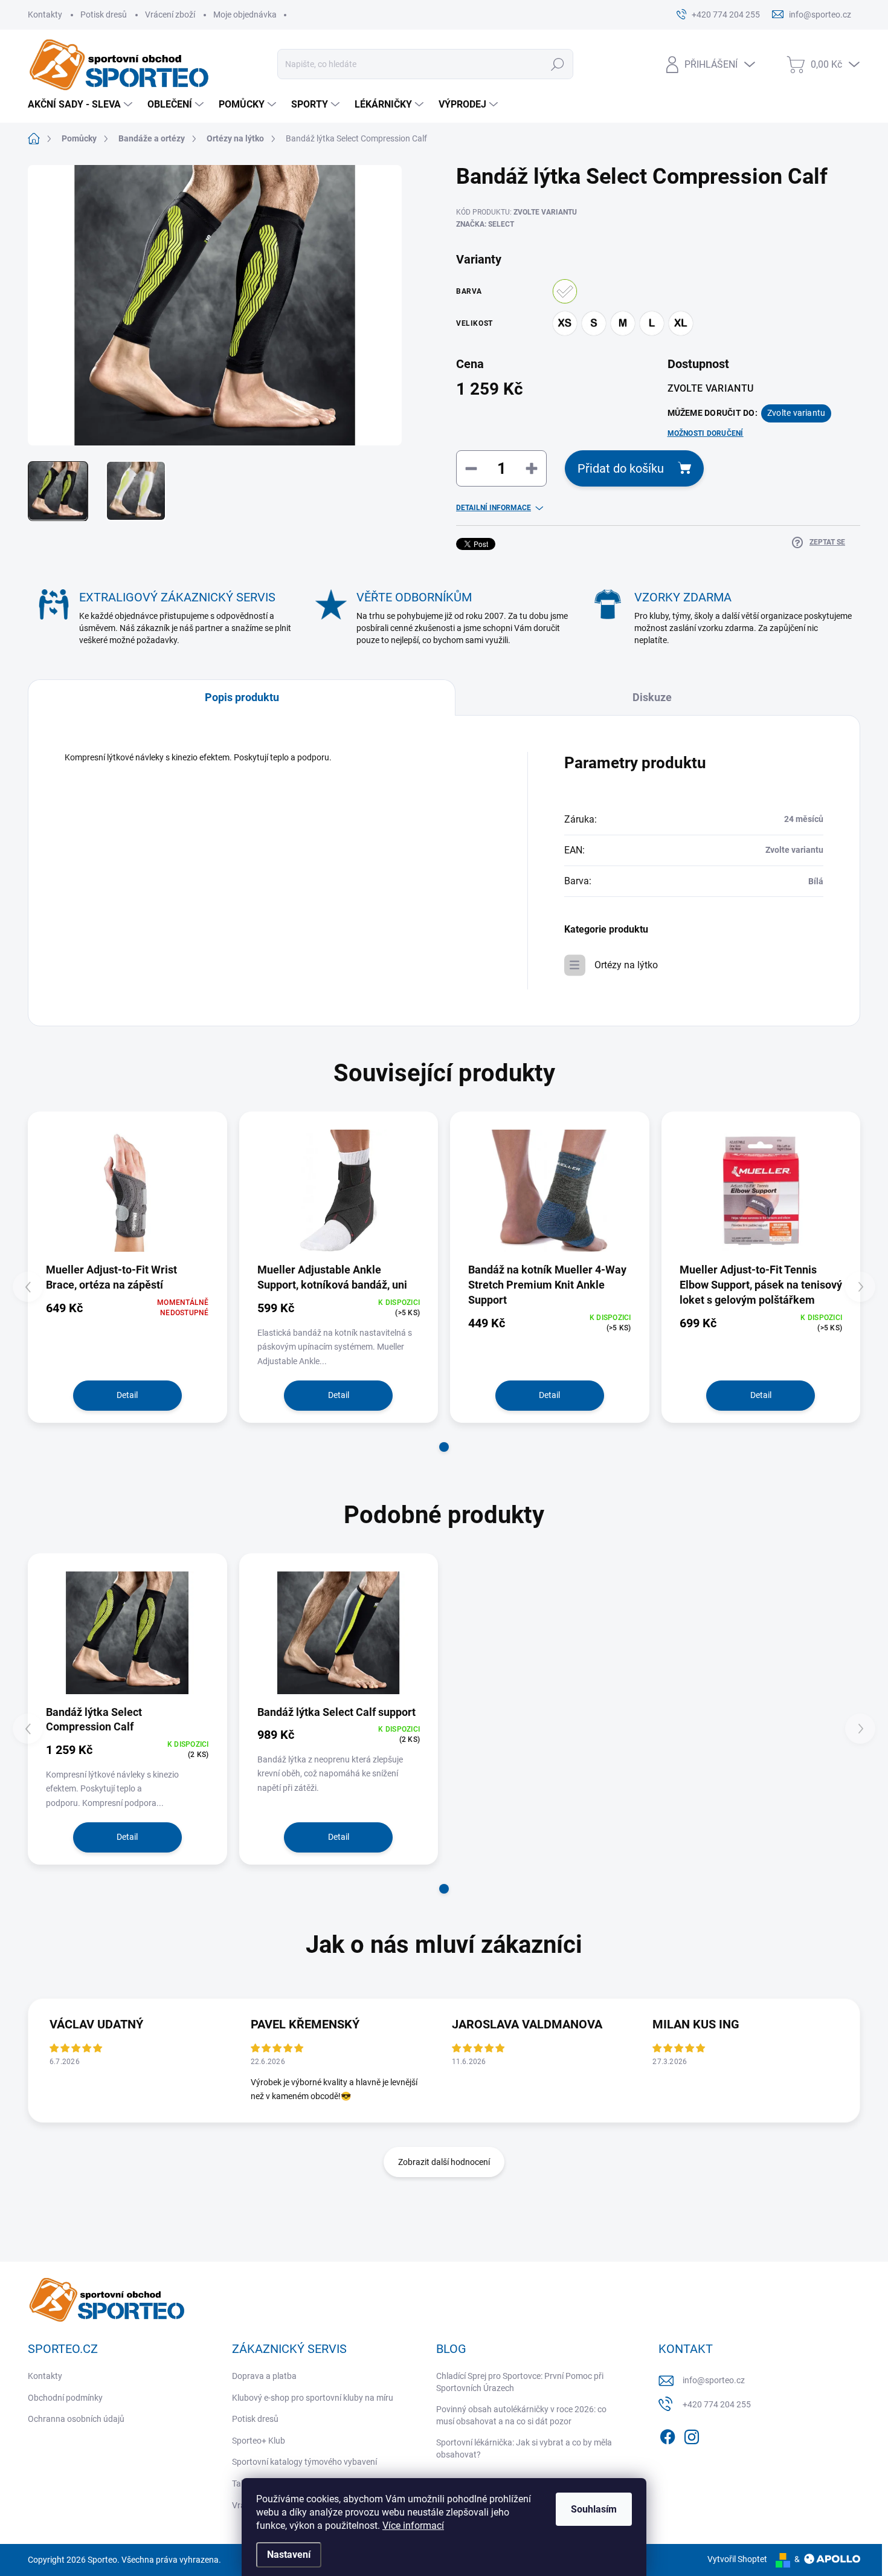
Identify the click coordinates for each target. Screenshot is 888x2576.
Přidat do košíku (621, 468)
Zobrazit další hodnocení (444, 2162)
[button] (444, 1447)
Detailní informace (494, 508)
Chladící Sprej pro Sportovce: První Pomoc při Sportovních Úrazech (520, 2382)
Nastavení (289, 2555)
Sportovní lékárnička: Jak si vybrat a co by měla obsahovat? (524, 2448)
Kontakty (45, 15)
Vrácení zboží (170, 15)
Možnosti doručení (706, 433)
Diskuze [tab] (652, 697)
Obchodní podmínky (65, 2398)
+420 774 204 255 (717, 2404)
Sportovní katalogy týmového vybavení (304, 2462)
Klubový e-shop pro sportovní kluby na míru (313, 2398)
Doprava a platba (264, 2376)
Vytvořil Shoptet (737, 2559)
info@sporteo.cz (714, 2380)
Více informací (413, 2526)
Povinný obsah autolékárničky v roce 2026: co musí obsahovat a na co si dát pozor (521, 2415)
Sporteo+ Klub (259, 2441)
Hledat (558, 64)
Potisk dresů (104, 15)
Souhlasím (594, 2509)
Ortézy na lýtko (626, 965)
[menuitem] (82, 105)
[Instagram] (692, 2435)
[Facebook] (668, 2435)
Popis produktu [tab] (242, 697)
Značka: (485, 224)
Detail (127, 1395)
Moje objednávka (245, 15)
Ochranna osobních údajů (76, 2419)
